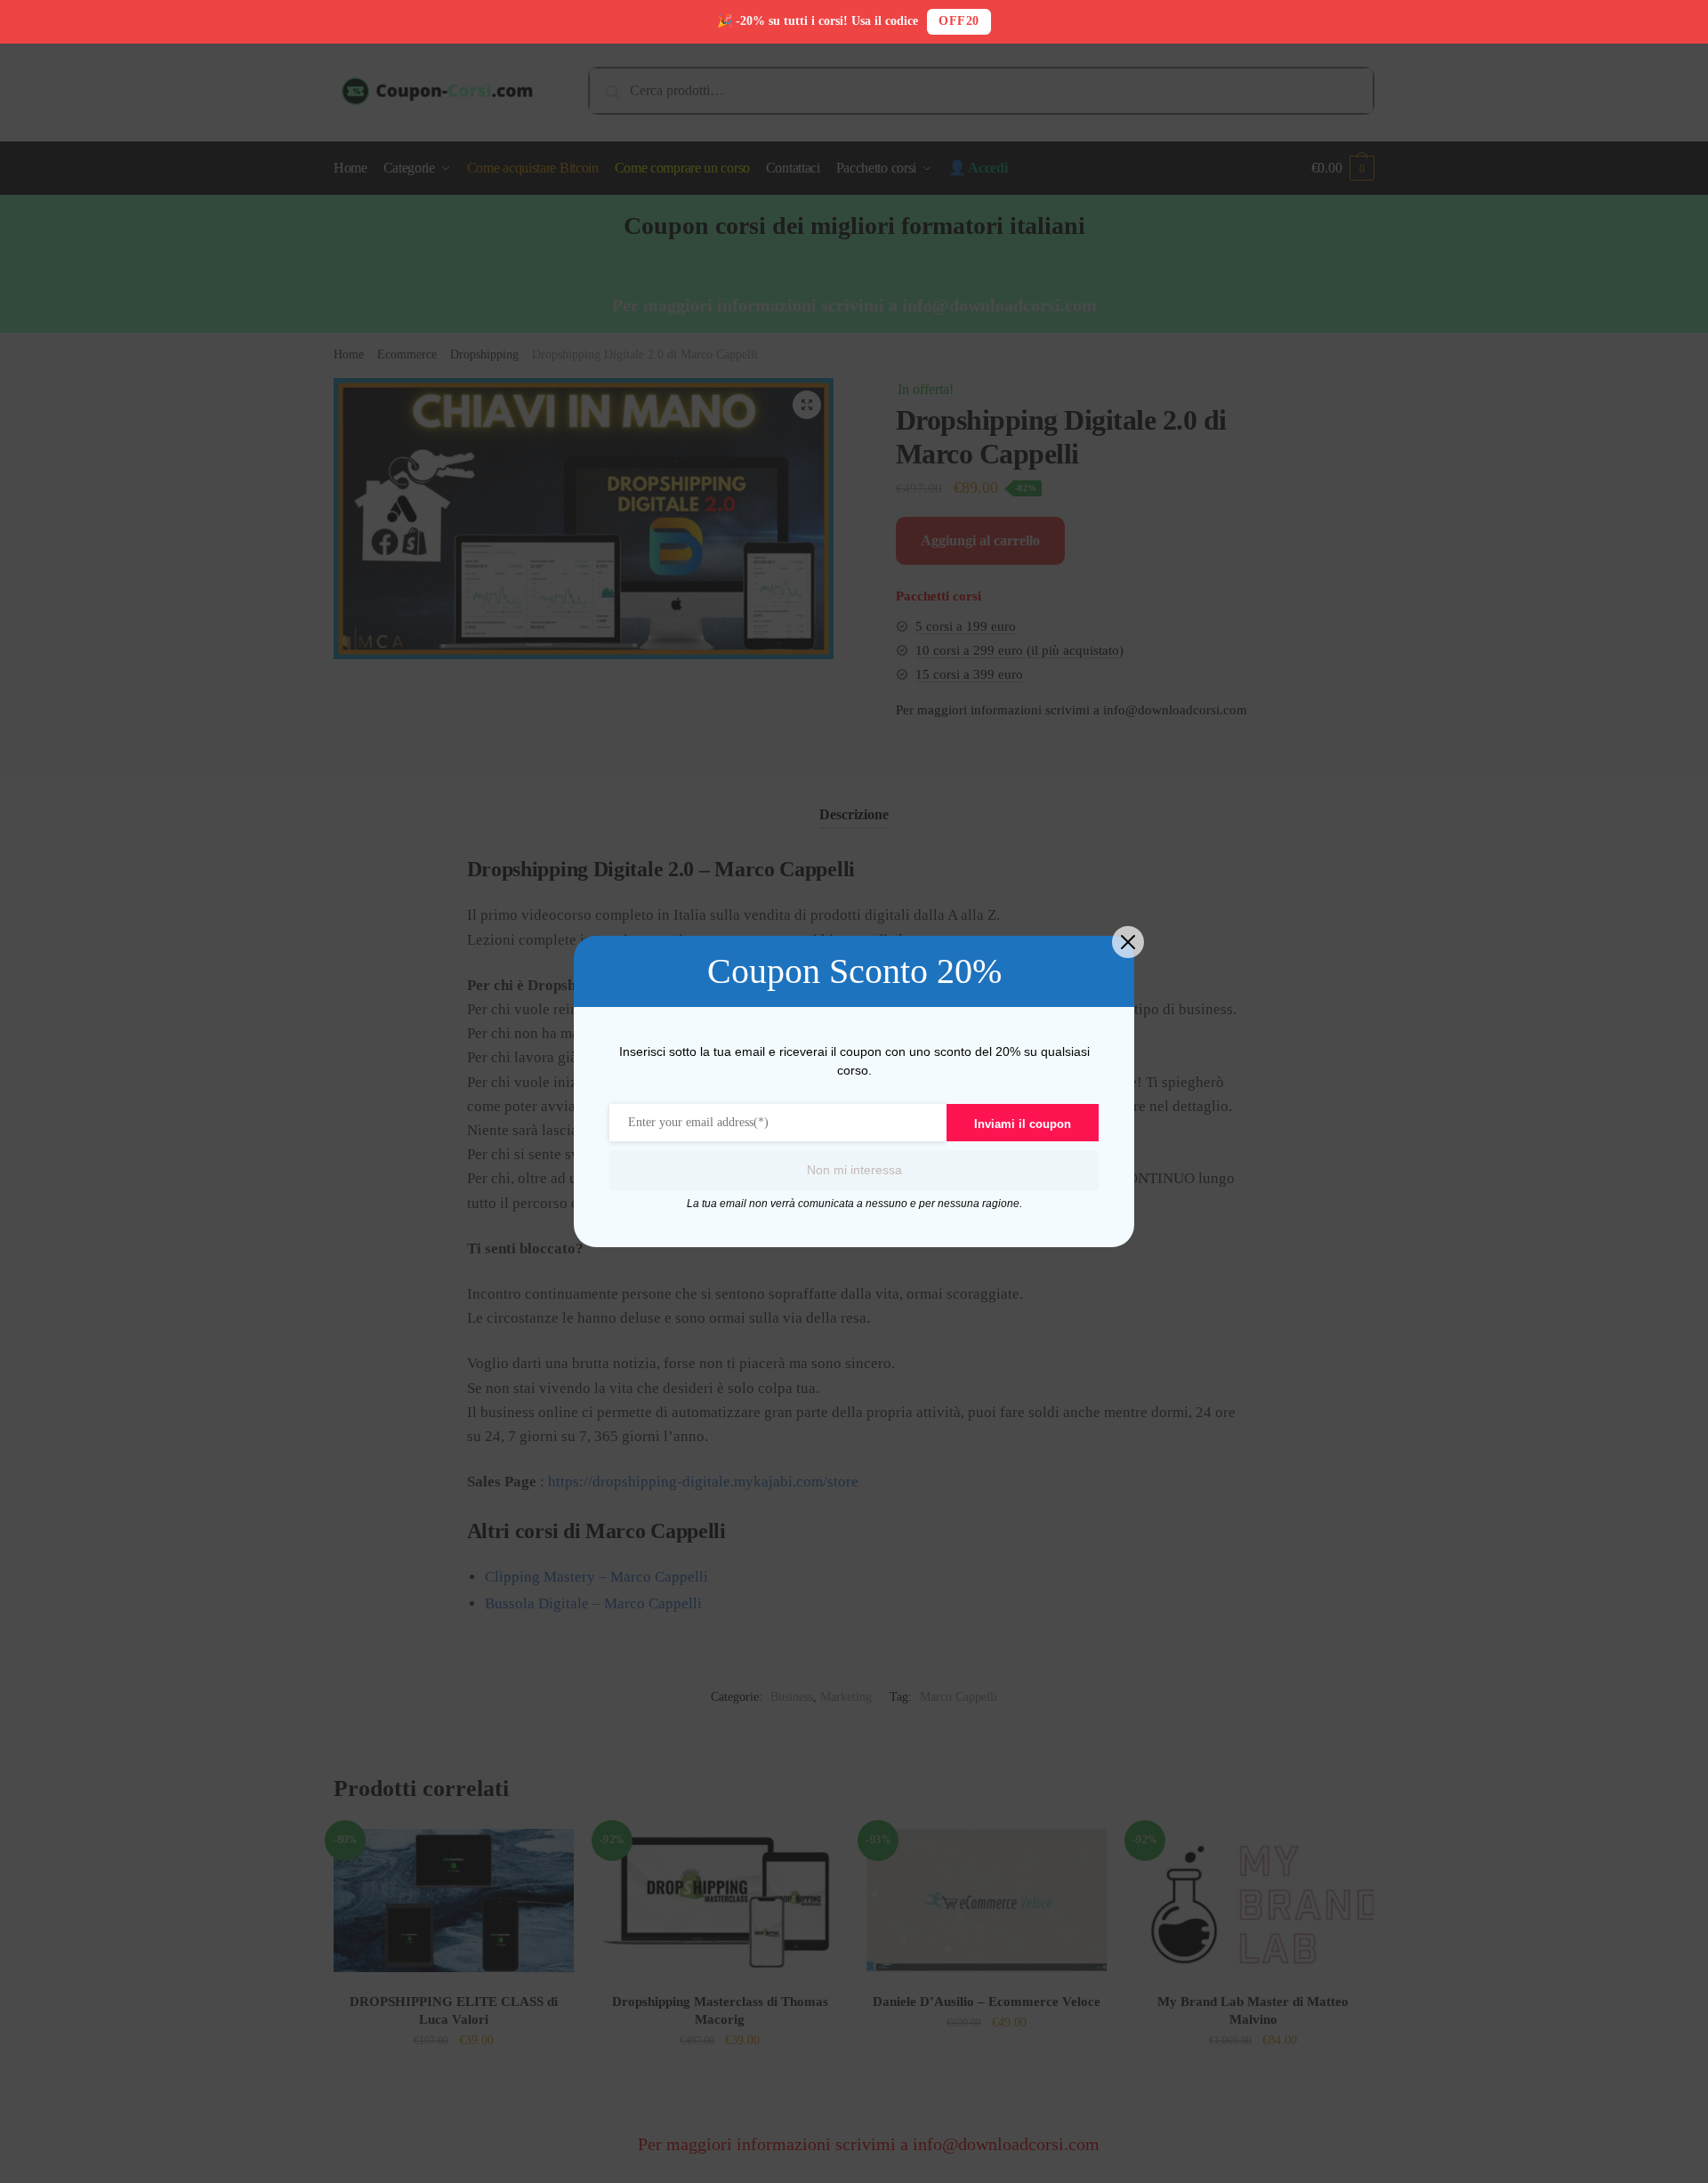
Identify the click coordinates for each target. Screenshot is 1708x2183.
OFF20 (959, 21)
